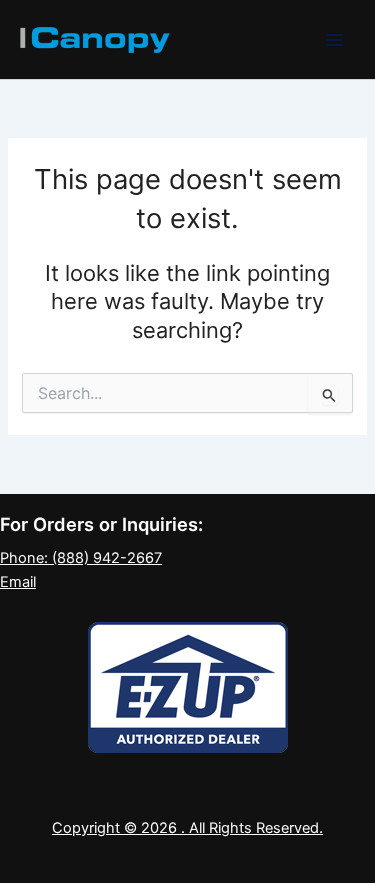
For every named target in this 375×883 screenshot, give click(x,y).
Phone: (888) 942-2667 (81, 558)
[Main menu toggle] (334, 40)
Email (18, 582)
